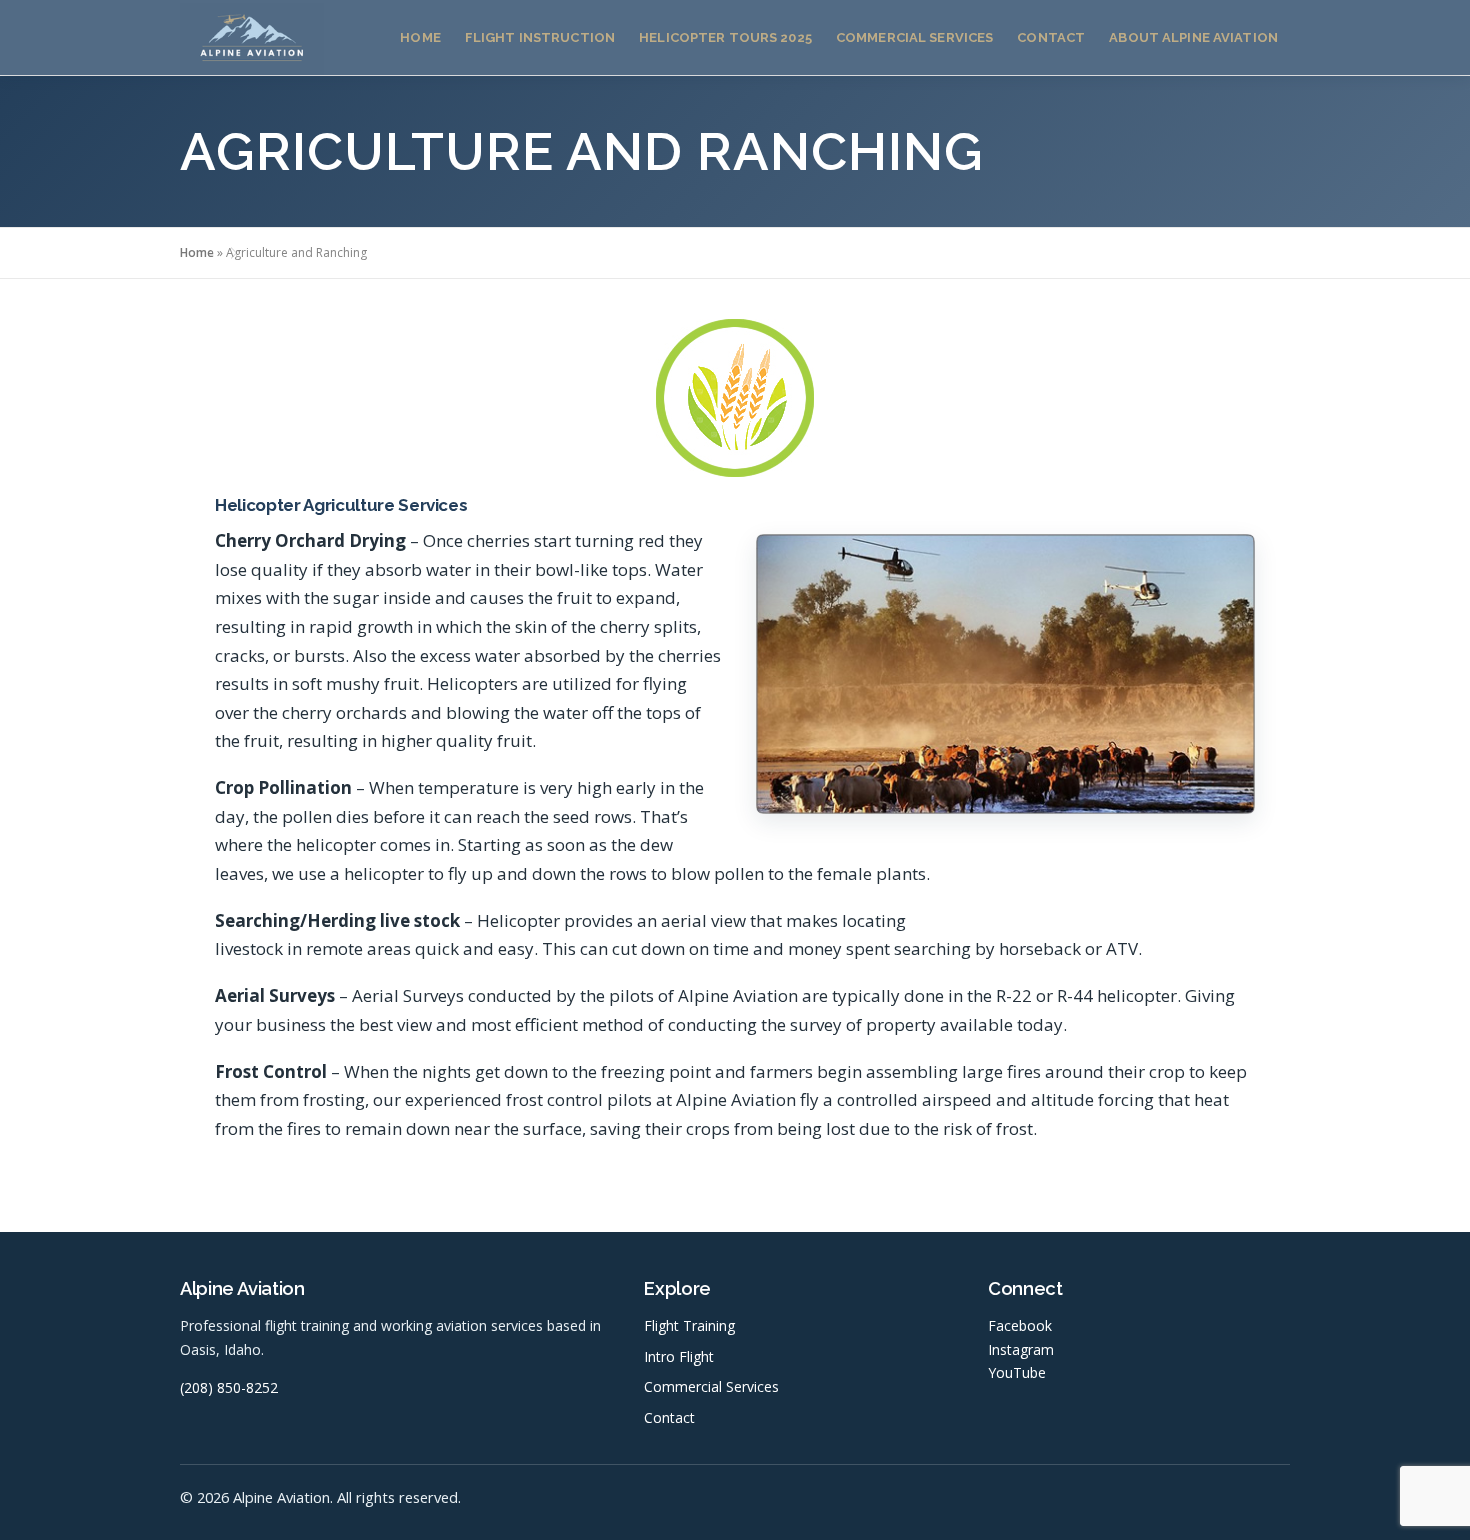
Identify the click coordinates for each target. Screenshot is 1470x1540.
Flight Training (689, 1325)
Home (420, 37)
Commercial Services (914, 37)
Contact (1051, 37)
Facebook (1020, 1325)
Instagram (1021, 1349)
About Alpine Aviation (1193, 37)
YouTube (1017, 1372)
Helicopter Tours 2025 (725, 37)
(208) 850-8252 (229, 1387)
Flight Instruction (540, 37)
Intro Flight (679, 1356)
